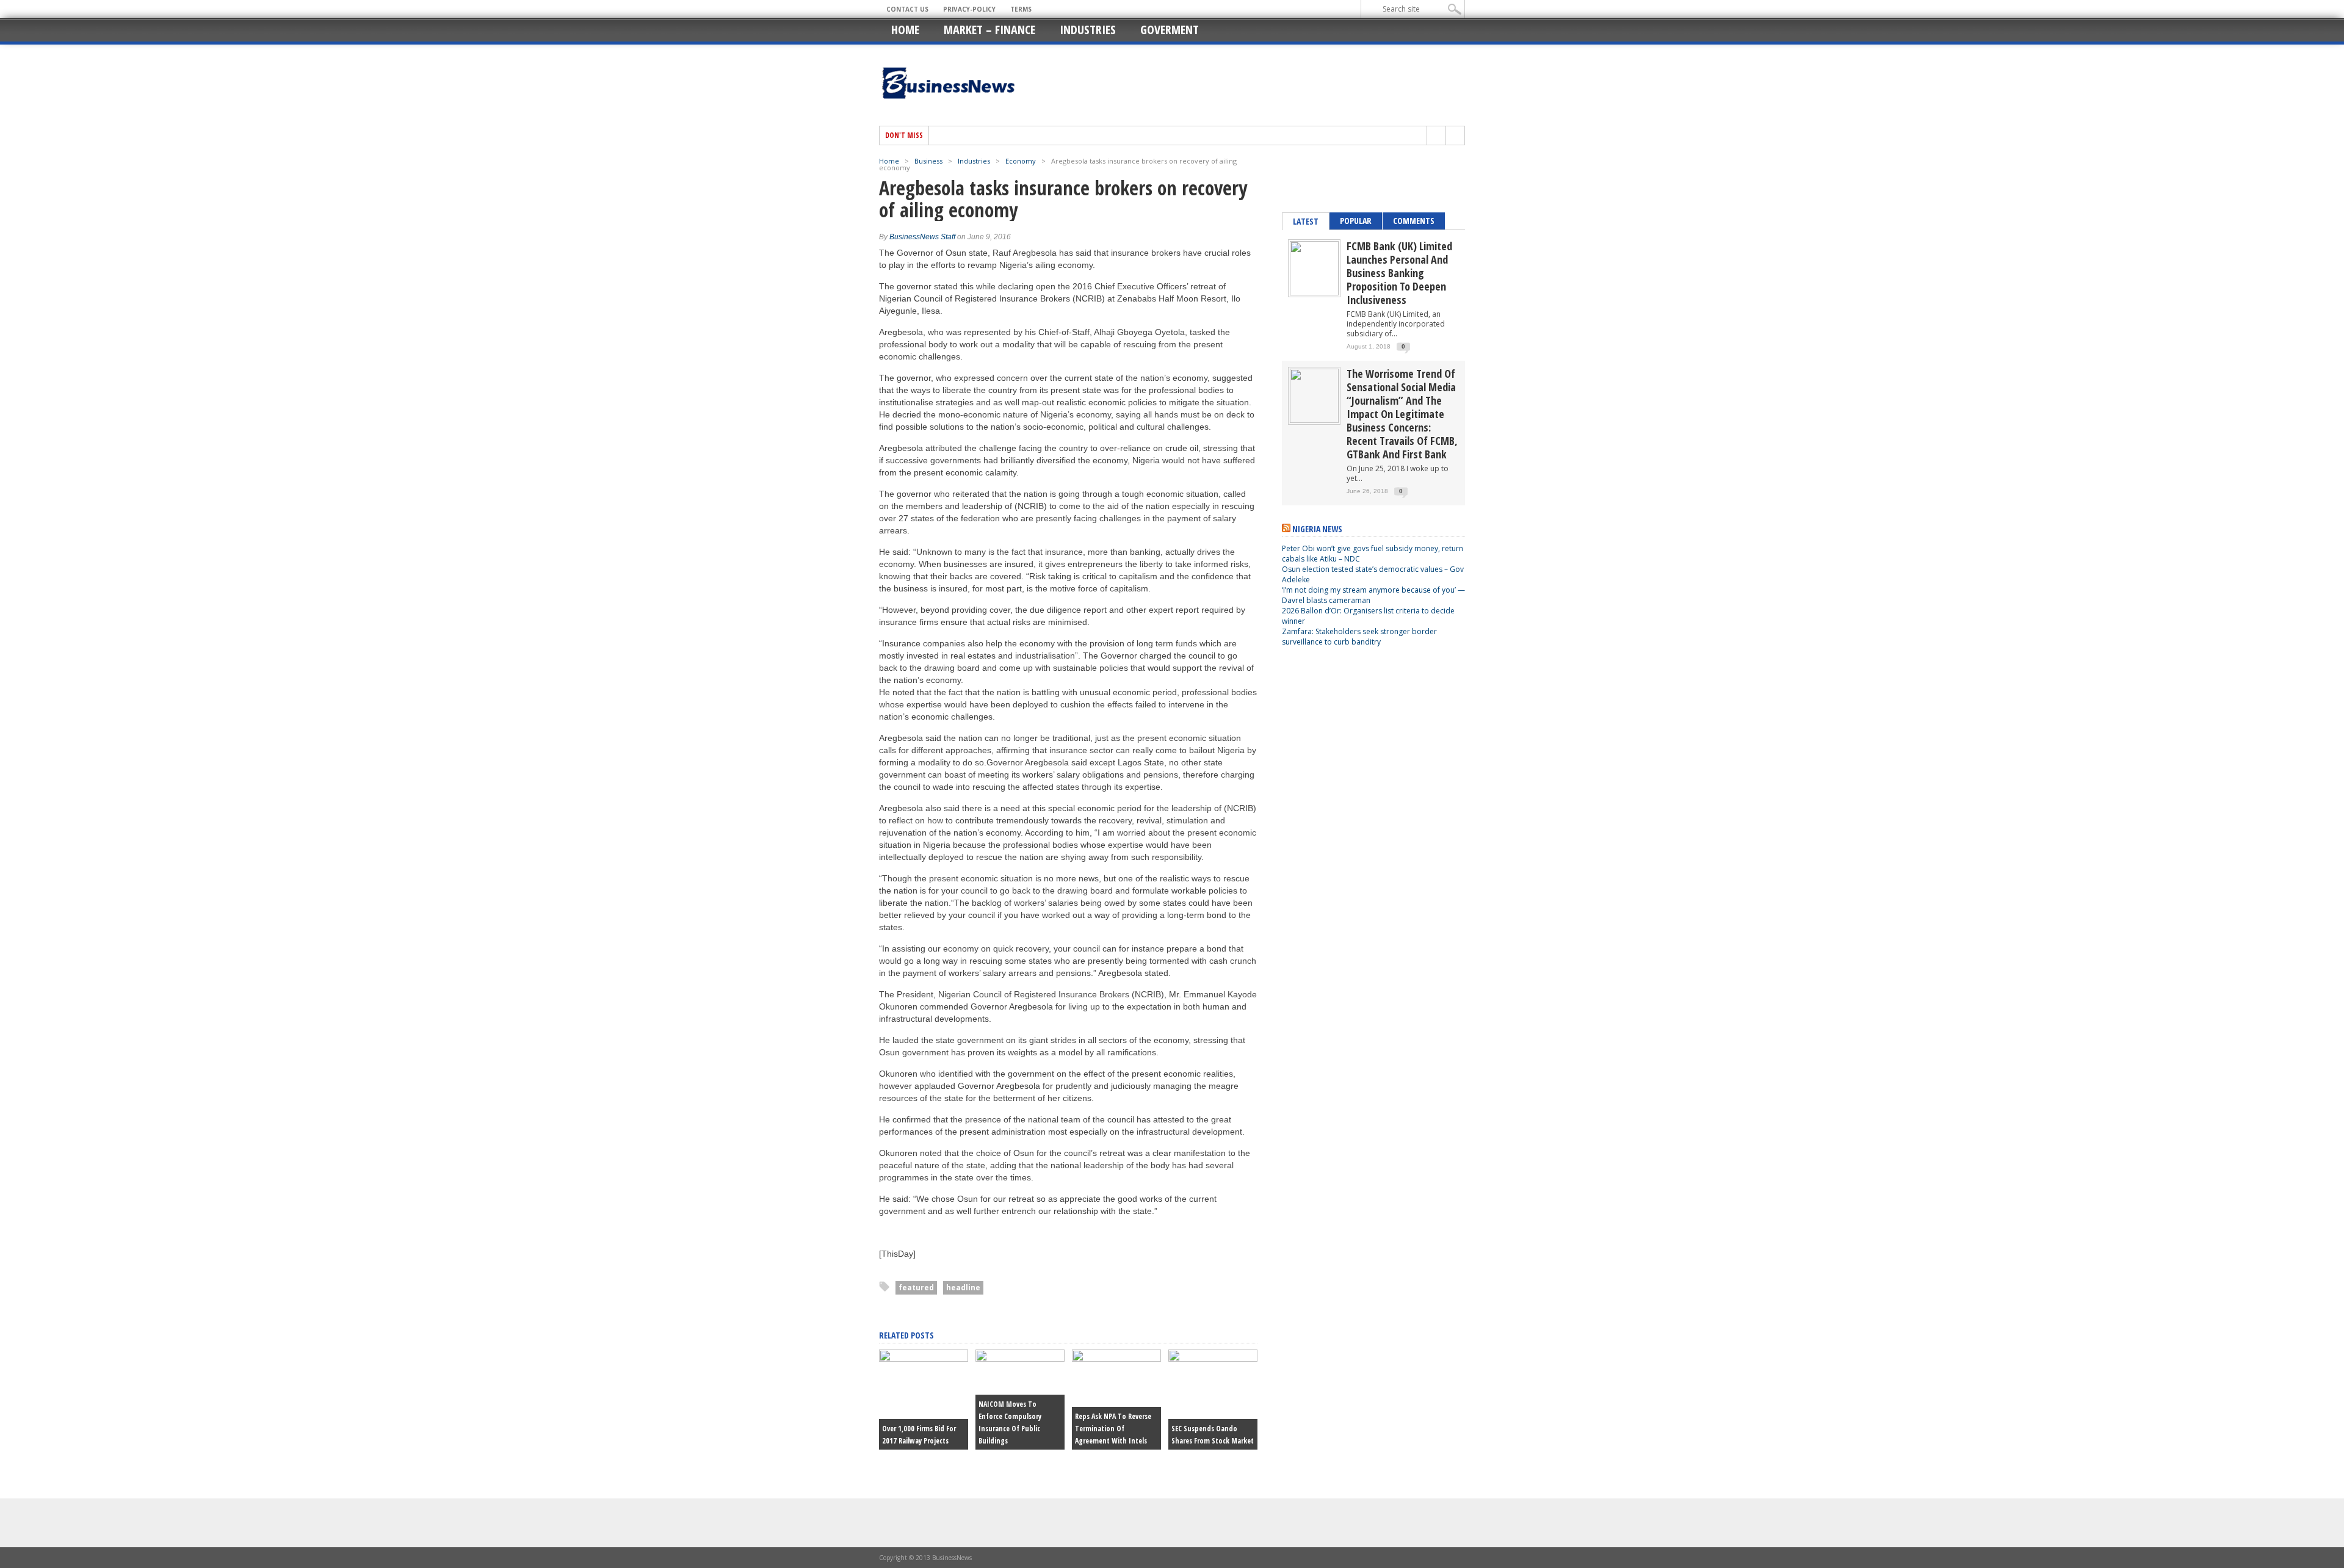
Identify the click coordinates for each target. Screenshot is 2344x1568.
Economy (1021, 161)
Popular (1356, 221)
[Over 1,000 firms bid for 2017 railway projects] (924, 1359)
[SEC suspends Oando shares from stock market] (1213, 1359)
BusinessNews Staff (922, 237)
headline (963, 1288)
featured (916, 1288)
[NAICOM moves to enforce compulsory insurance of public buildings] (1020, 1359)
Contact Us (907, 9)
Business (928, 161)
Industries (1088, 30)
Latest (1306, 221)
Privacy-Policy (969, 9)
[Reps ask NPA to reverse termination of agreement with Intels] (1116, 1359)
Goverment (1170, 30)
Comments (1414, 221)
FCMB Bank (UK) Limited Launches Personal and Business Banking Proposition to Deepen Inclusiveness (1399, 273)
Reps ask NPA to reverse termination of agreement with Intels (1113, 1429)
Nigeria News (1317, 529)
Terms (1021, 9)
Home (905, 30)
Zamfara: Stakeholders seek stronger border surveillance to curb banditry (1359, 637)
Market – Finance (989, 30)
